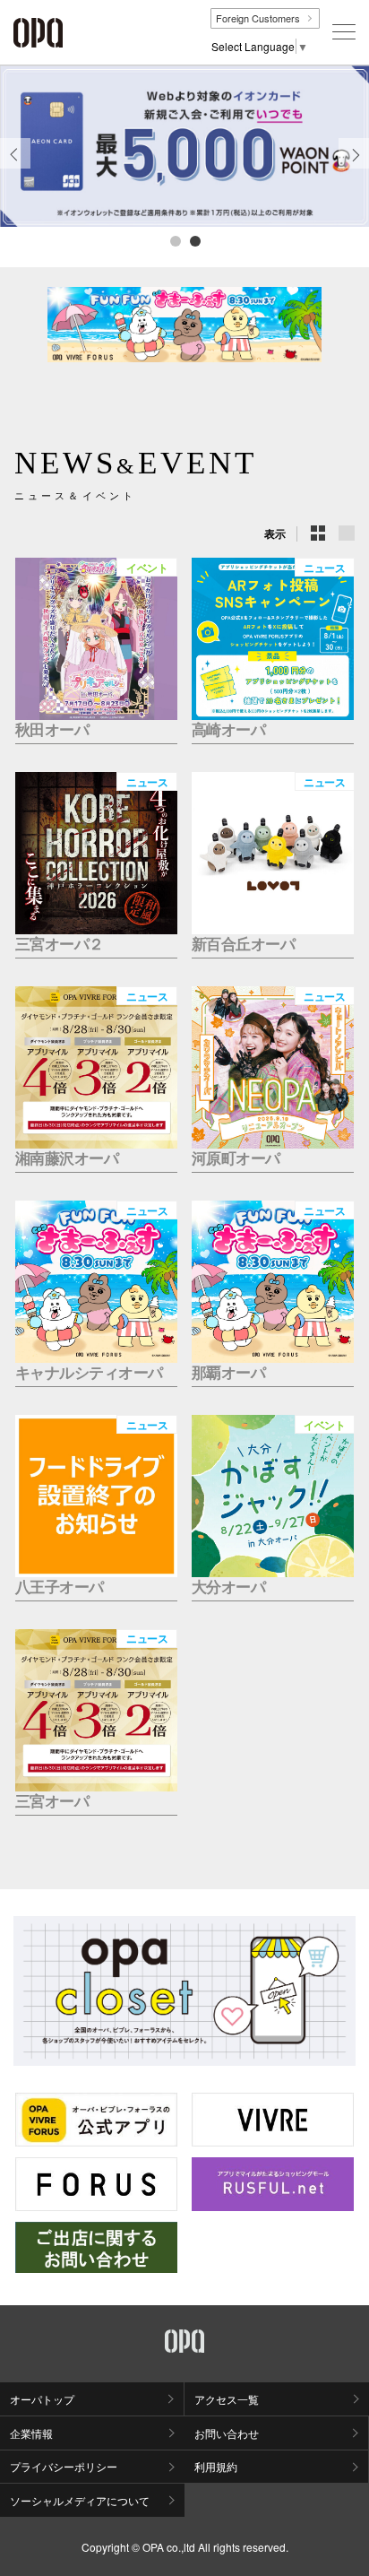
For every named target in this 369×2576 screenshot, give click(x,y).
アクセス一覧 (227, 2399)
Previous (15, 168)
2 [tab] (194, 240)
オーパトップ (42, 2399)
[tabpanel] (184, 146)
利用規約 (216, 2466)
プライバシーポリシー (64, 2466)
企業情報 (31, 2433)
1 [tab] (175, 240)
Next (354, 168)
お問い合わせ (227, 2433)
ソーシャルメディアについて (80, 2500)
